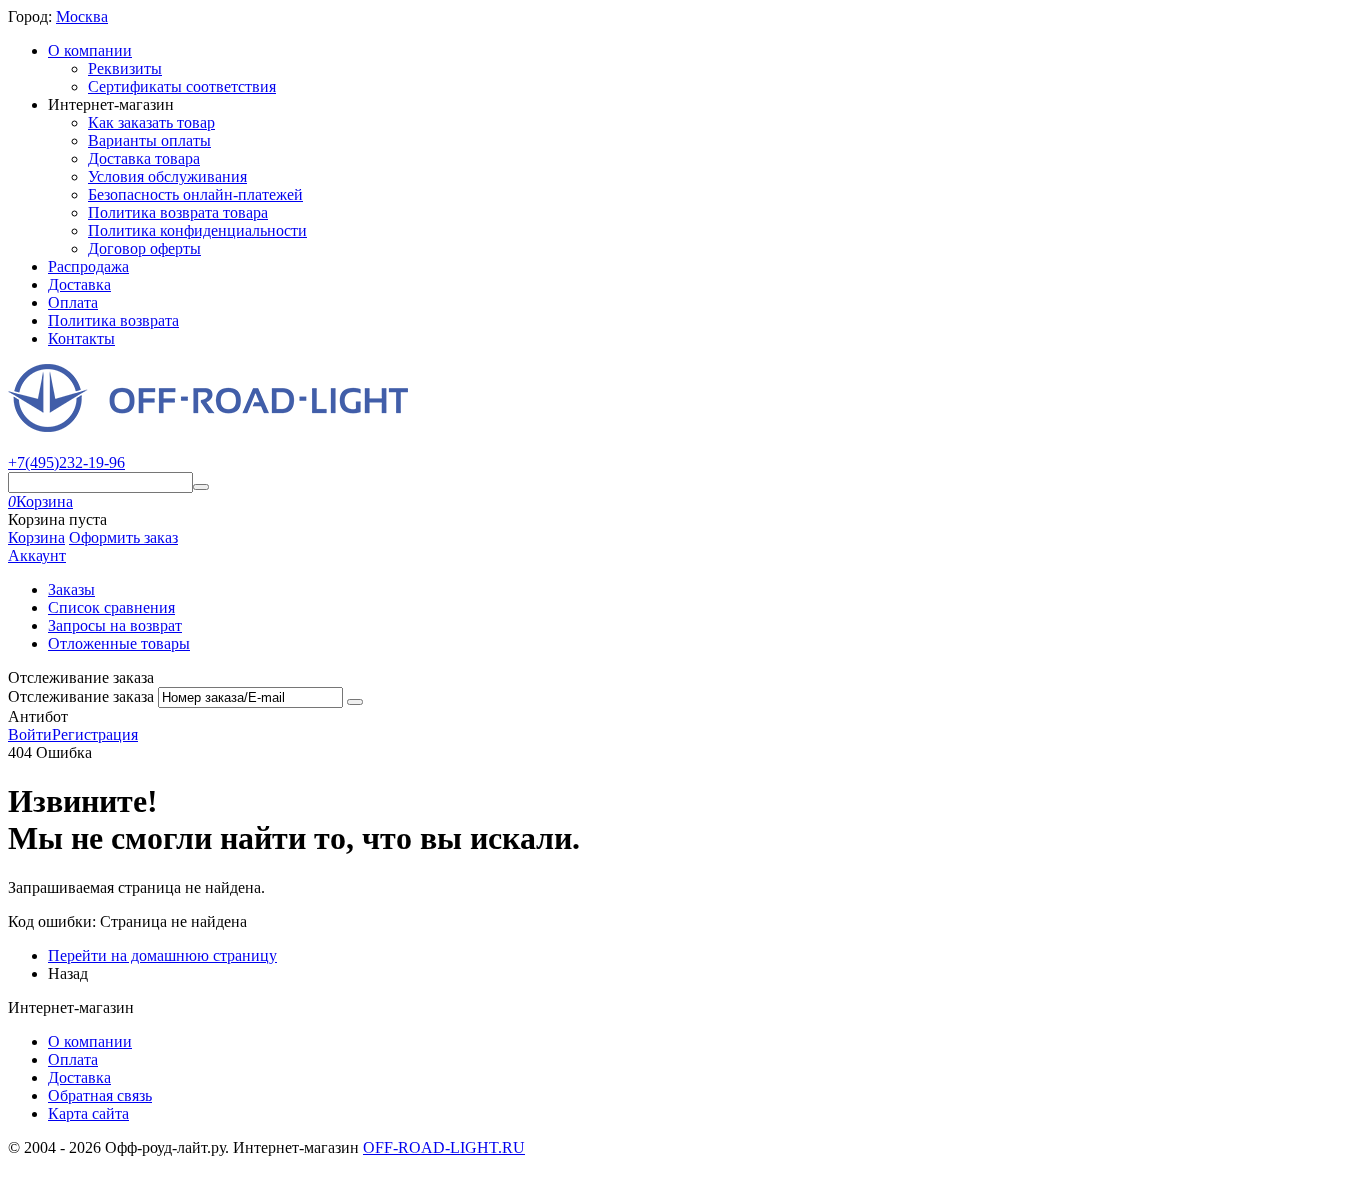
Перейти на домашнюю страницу (162, 955)
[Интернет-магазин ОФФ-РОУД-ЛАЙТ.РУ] (208, 426)
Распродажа (88, 266)
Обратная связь (100, 1095)
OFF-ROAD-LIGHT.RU (444, 1147)
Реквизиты (125, 68)
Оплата (73, 302)
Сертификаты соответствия (182, 86)
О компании (90, 50)
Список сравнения (111, 607)
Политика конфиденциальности (197, 230)
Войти (30, 734)
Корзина (36, 537)
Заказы (71, 589)
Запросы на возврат (115, 625)
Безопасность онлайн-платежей (195, 194)
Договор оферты (144, 248)
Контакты (81, 338)
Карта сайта (88, 1113)
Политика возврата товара (178, 212)
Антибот (38, 716)
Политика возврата (113, 320)
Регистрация (95, 734)
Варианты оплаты (149, 140)
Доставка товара (144, 158)
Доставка (79, 284)
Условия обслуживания (167, 176)
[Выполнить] (355, 702)
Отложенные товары (119, 643)
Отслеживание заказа (81, 696)
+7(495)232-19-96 (66, 462)
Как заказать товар (151, 122)
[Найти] (201, 487)
